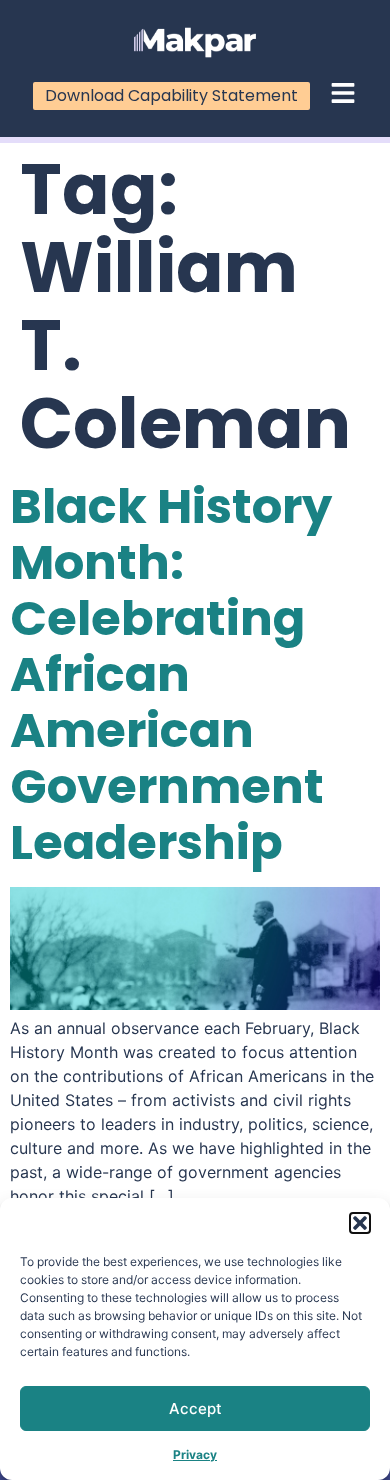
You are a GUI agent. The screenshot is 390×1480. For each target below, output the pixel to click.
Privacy (195, 1454)
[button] (360, 1223)
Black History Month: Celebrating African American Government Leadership (171, 674)
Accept (195, 1408)
